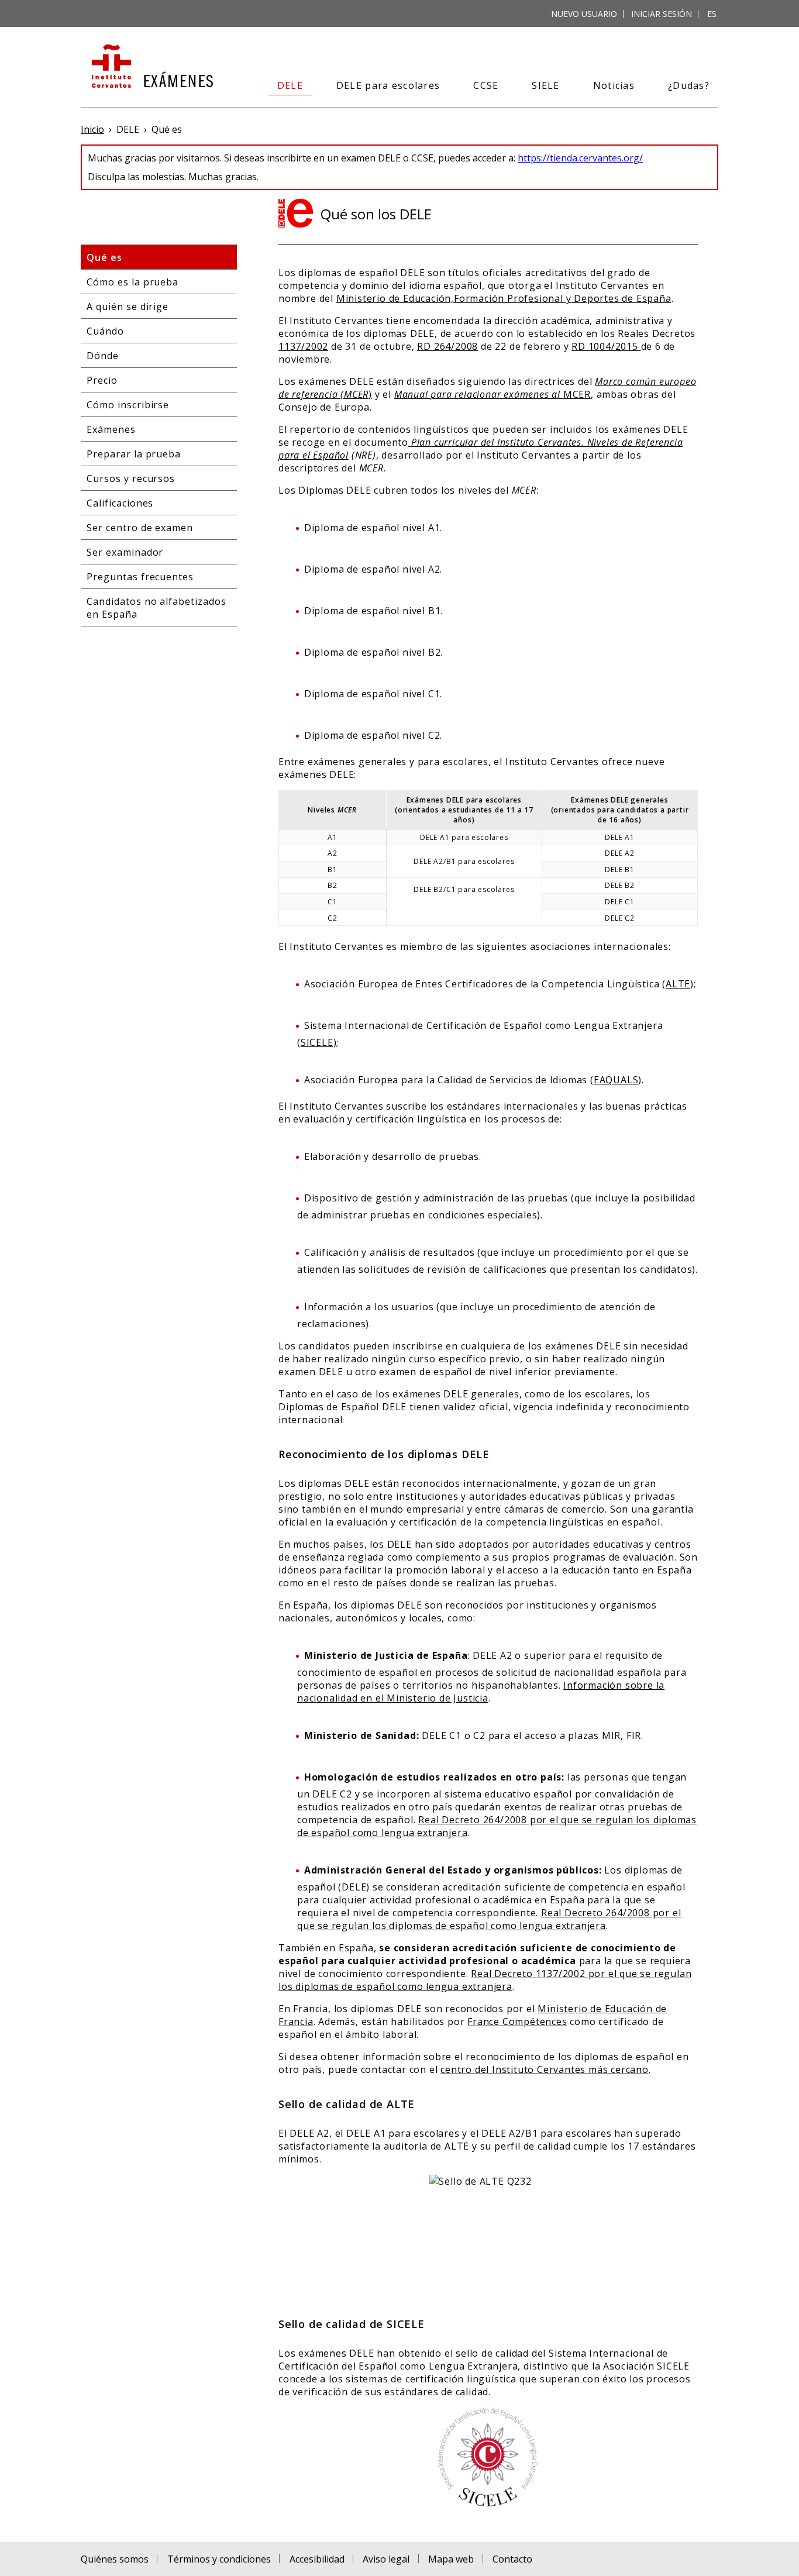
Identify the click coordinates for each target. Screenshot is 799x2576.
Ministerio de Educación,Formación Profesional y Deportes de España (504, 298)
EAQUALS (616, 1080)
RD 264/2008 (447, 346)
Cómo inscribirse (128, 405)
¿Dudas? (689, 85)
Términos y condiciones (219, 2559)
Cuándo (105, 331)
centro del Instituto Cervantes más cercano (545, 2069)
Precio (102, 380)
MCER (493, 394)
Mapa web (451, 2559)
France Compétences (517, 2021)
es (712, 14)
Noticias (614, 85)
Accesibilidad (317, 2559)
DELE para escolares (388, 85)
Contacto (512, 2559)
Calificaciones (120, 503)
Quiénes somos (115, 2559)
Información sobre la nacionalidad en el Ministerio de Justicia (481, 1692)
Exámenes (111, 429)
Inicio (92, 129)
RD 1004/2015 (606, 346)
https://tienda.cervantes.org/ (580, 158)
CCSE (486, 85)
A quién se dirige (128, 306)
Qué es (104, 257)
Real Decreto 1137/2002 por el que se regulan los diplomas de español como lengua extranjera (485, 1980)
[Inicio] (151, 67)
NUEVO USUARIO (584, 14)
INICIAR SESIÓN (662, 14)
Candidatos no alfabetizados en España (156, 608)
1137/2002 (303, 346)
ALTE (678, 984)
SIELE (545, 85)
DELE (290, 85)
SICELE (317, 1042)
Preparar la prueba (134, 454)
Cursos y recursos (131, 478)
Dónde (103, 356)
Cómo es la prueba (132, 282)
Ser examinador (125, 552)
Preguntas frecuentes (140, 577)
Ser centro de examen (140, 528)
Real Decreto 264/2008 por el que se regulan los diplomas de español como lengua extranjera (489, 1919)
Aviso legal (386, 2559)
